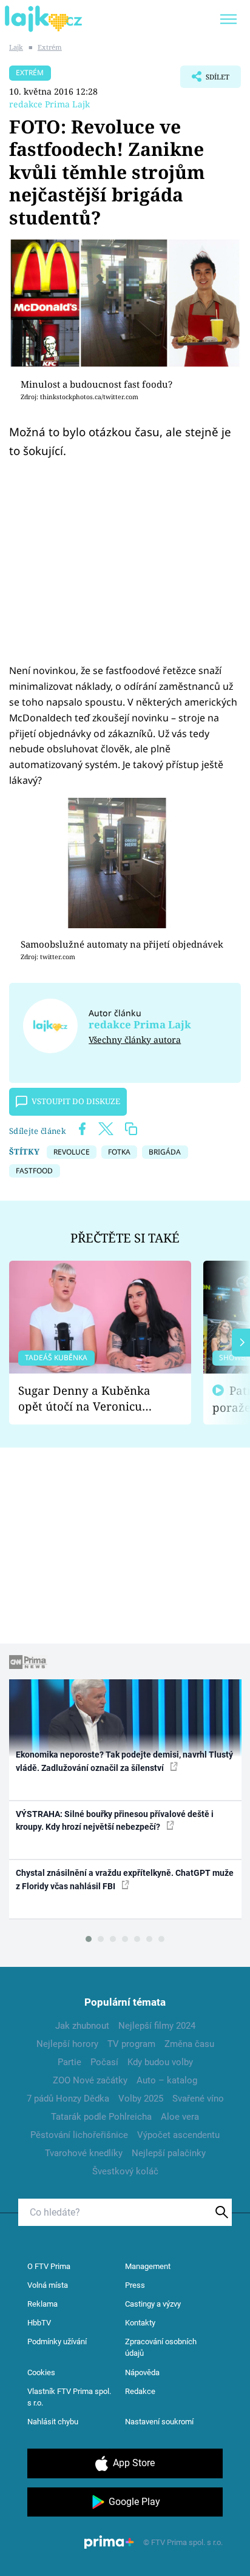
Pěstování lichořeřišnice (79, 2135)
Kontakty (140, 2323)
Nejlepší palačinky (169, 2153)
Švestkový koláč (125, 2171)
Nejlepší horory (67, 2044)
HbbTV (39, 2323)
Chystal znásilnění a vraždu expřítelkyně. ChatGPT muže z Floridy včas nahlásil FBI (125, 1879)
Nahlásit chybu (53, 2422)
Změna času (189, 2044)
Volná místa (48, 2285)
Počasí (104, 2062)
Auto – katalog (167, 2080)
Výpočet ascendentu (178, 2135)
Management (148, 2266)
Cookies (41, 2372)
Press (135, 2285)
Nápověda (142, 2372)
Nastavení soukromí (159, 2422)
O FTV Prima (49, 2266)
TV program (131, 2044)
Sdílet (205, 80)
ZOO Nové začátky (90, 2080)
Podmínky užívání (57, 2342)
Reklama (42, 2304)
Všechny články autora (135, 1040)
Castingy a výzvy (153, 2304)
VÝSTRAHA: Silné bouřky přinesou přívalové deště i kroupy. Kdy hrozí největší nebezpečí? (115, 1820)
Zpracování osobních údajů (161, 2348)
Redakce (140, 2391)
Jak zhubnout (82, 2026)
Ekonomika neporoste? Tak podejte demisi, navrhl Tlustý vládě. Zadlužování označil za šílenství (124, 1761)
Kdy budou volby (160, 2062)
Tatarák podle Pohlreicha (101, 2117)
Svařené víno (198, 2099)
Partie (69, 2062)
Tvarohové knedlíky (84, 2153)
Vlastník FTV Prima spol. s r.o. (69, 2397)
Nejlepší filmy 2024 (157, 2026)
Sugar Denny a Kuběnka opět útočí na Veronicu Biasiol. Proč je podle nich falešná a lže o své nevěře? (90, 1399)
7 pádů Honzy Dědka (68, 2099)
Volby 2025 (141, 2099)
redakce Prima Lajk (49, 104)
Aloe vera (180, 2117)
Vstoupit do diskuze (76, 1101)
